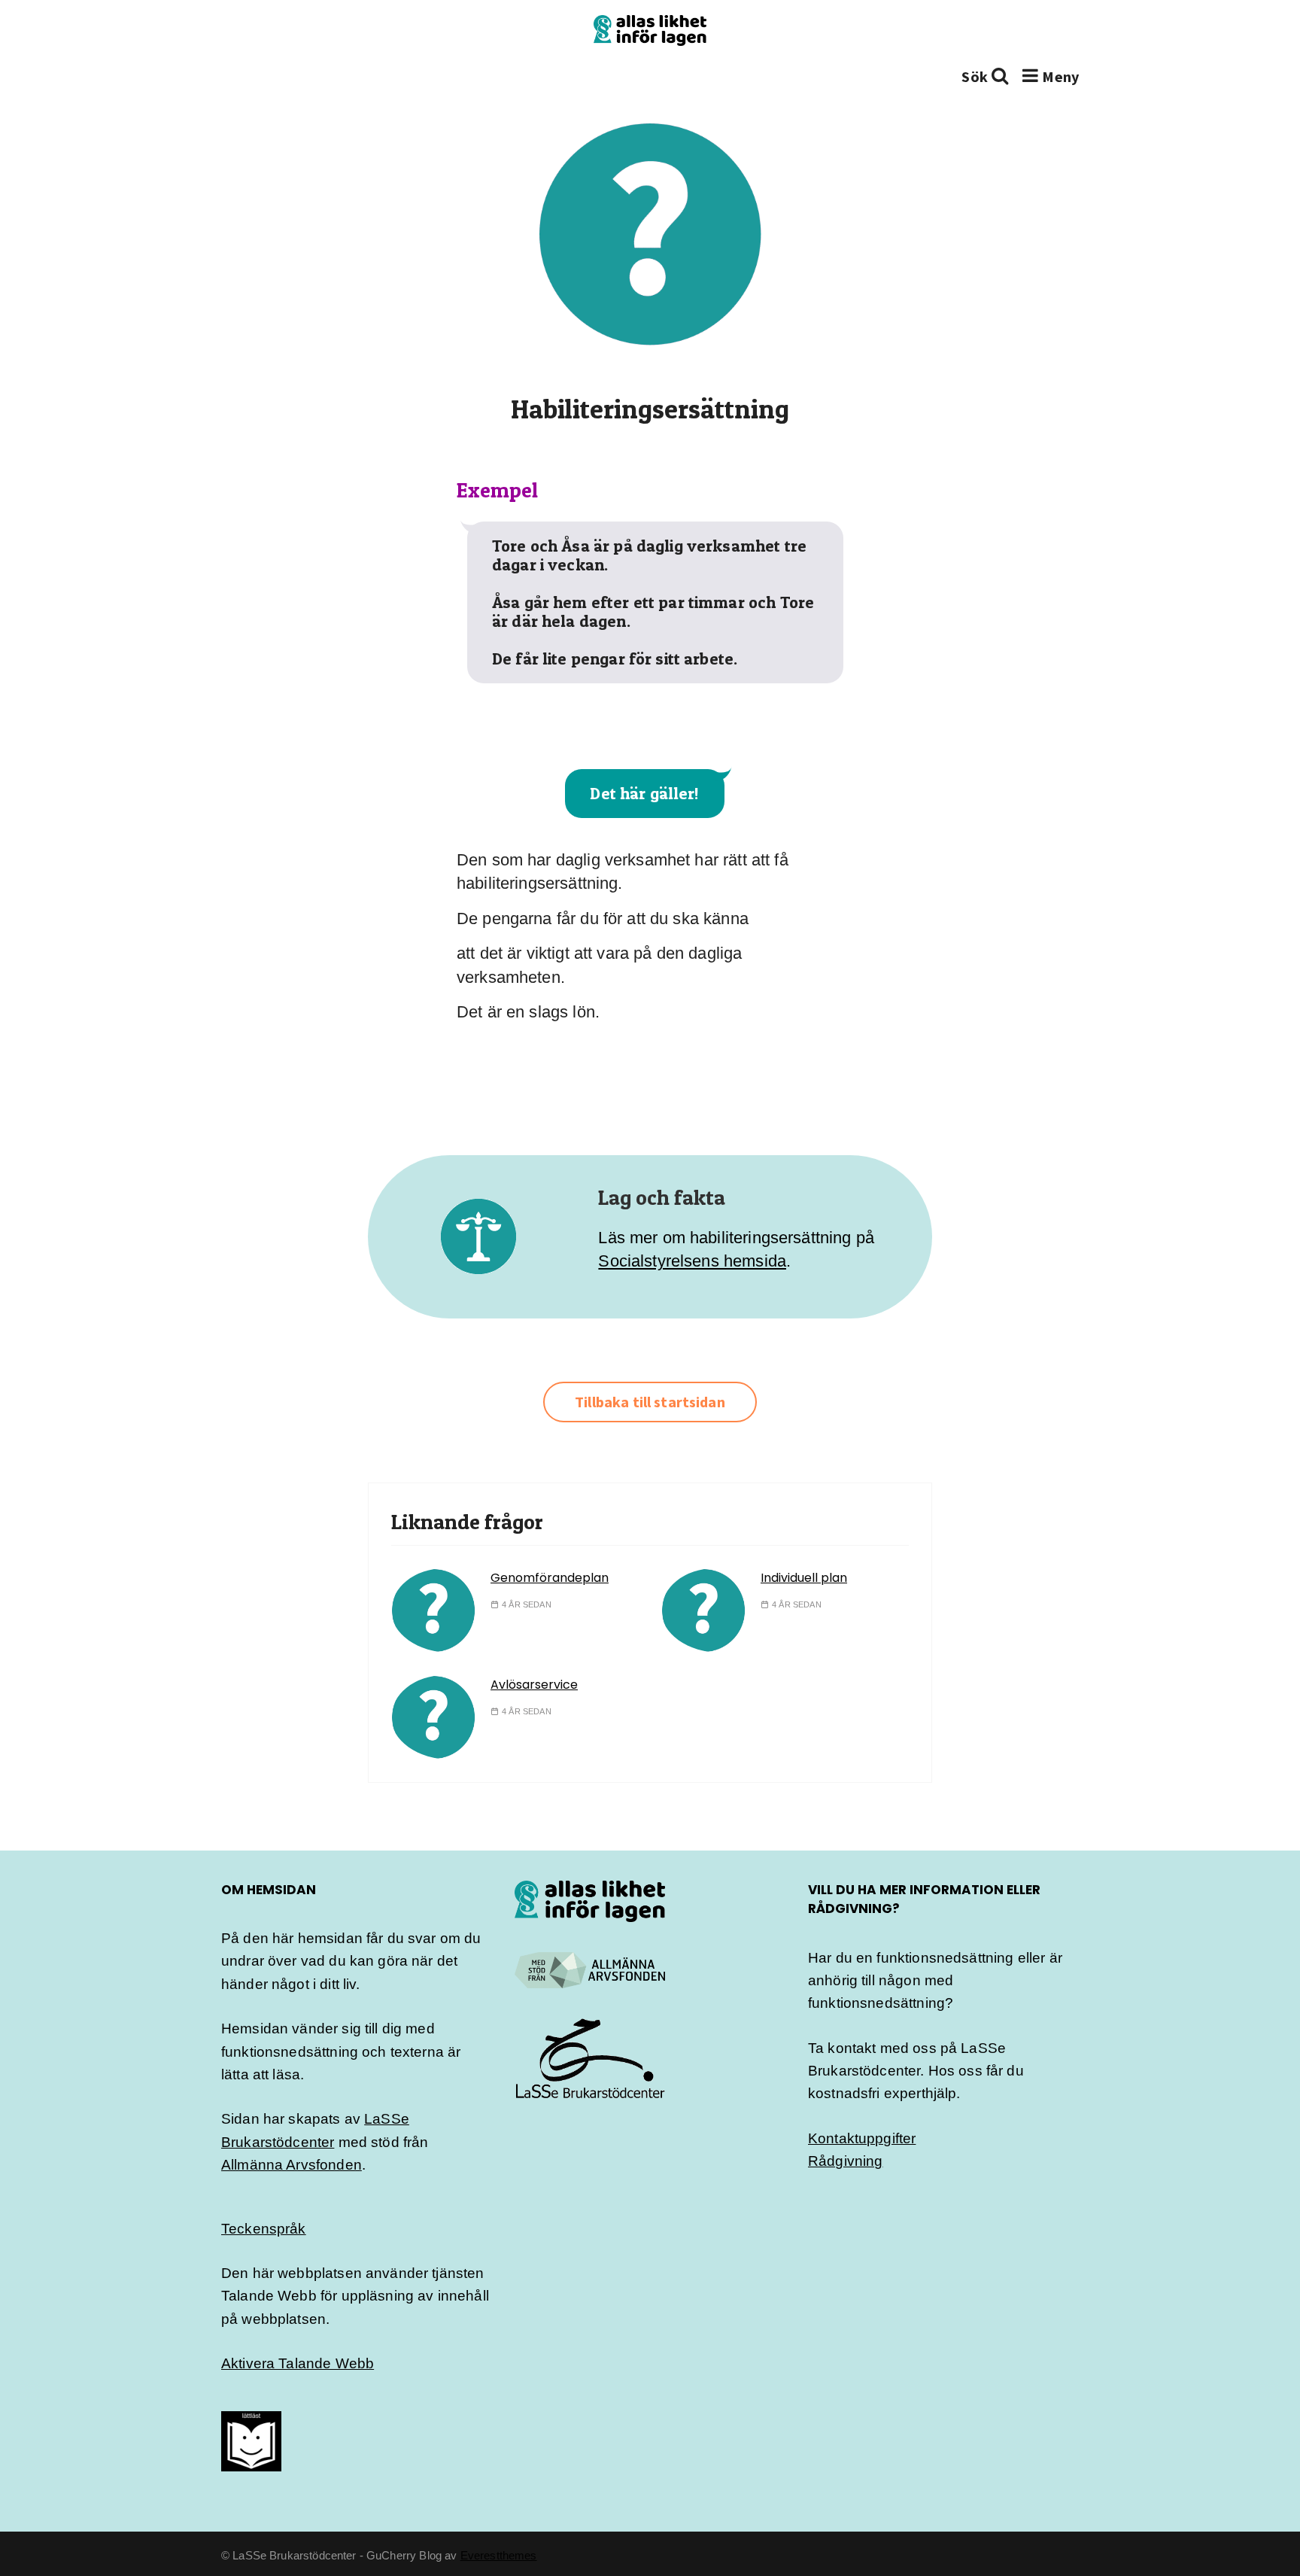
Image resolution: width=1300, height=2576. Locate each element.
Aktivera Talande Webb (298, 2363)
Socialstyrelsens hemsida (692, 1261)
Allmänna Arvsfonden (292, 2165)
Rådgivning (846, 2161)
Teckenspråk (264, 2229)
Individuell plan (804, 1578)
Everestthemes (499, 2555)
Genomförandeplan (550, 1578)
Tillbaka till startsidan (650, 1402)
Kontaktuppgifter (862, 2138)
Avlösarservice (534, 1685)
